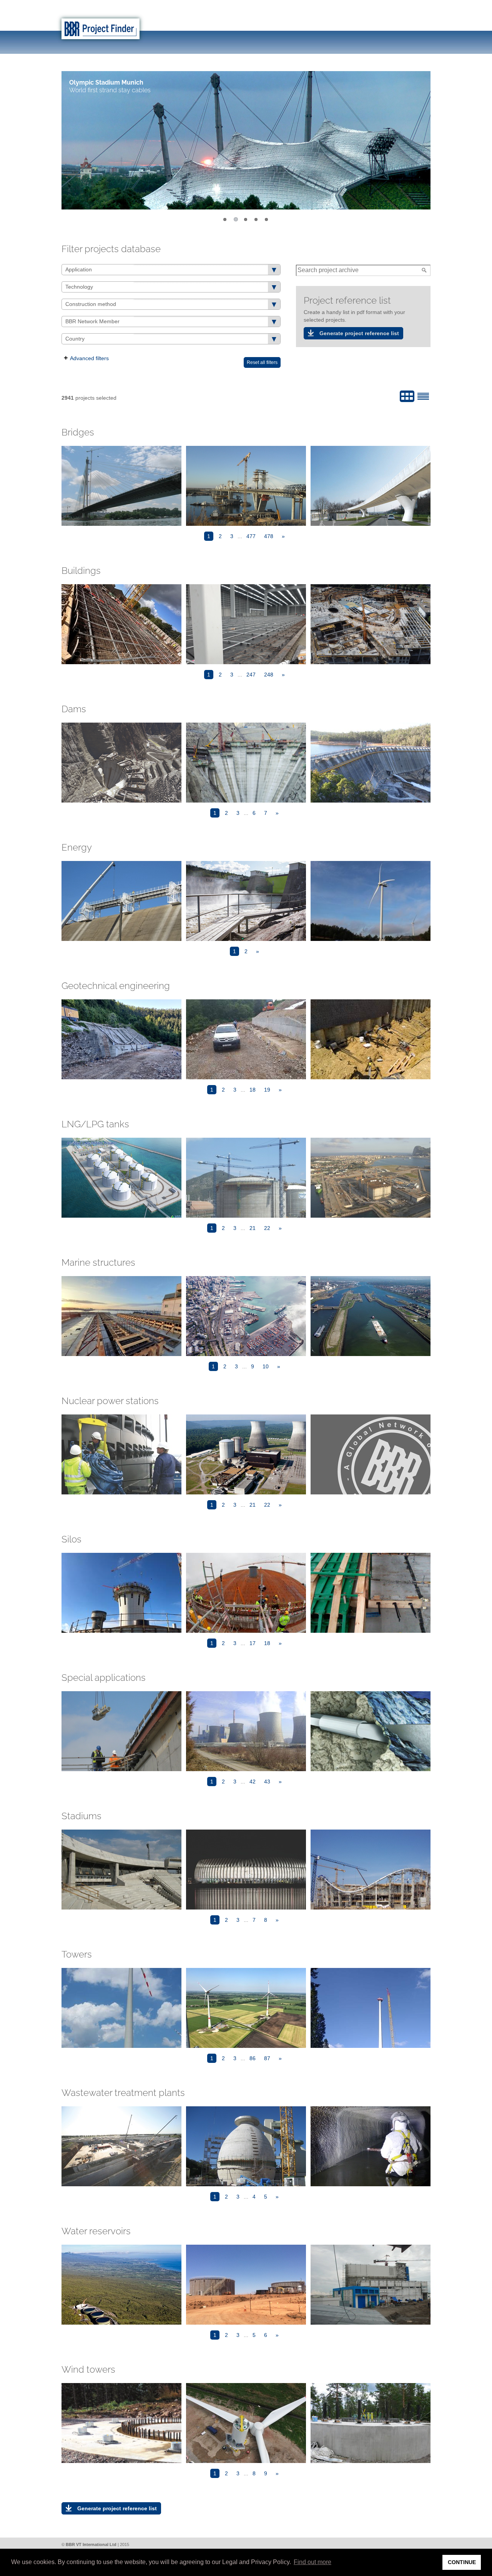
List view (423, 396)
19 (267, 1090)
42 (253, 1782)
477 (251, 536)
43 (267, 1782)
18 (253, 1090)
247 (251, 675)
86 (253, 2058)
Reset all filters (262, 362)
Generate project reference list (359, 333)
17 (253, 1643)
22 (267, 1228)
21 (253, 1228)
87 (267, 2058)
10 (266, 1366)
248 (269, 675)
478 (269, 536)
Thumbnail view (407, 396)
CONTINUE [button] (462, 2562)
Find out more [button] (312, 2562)
